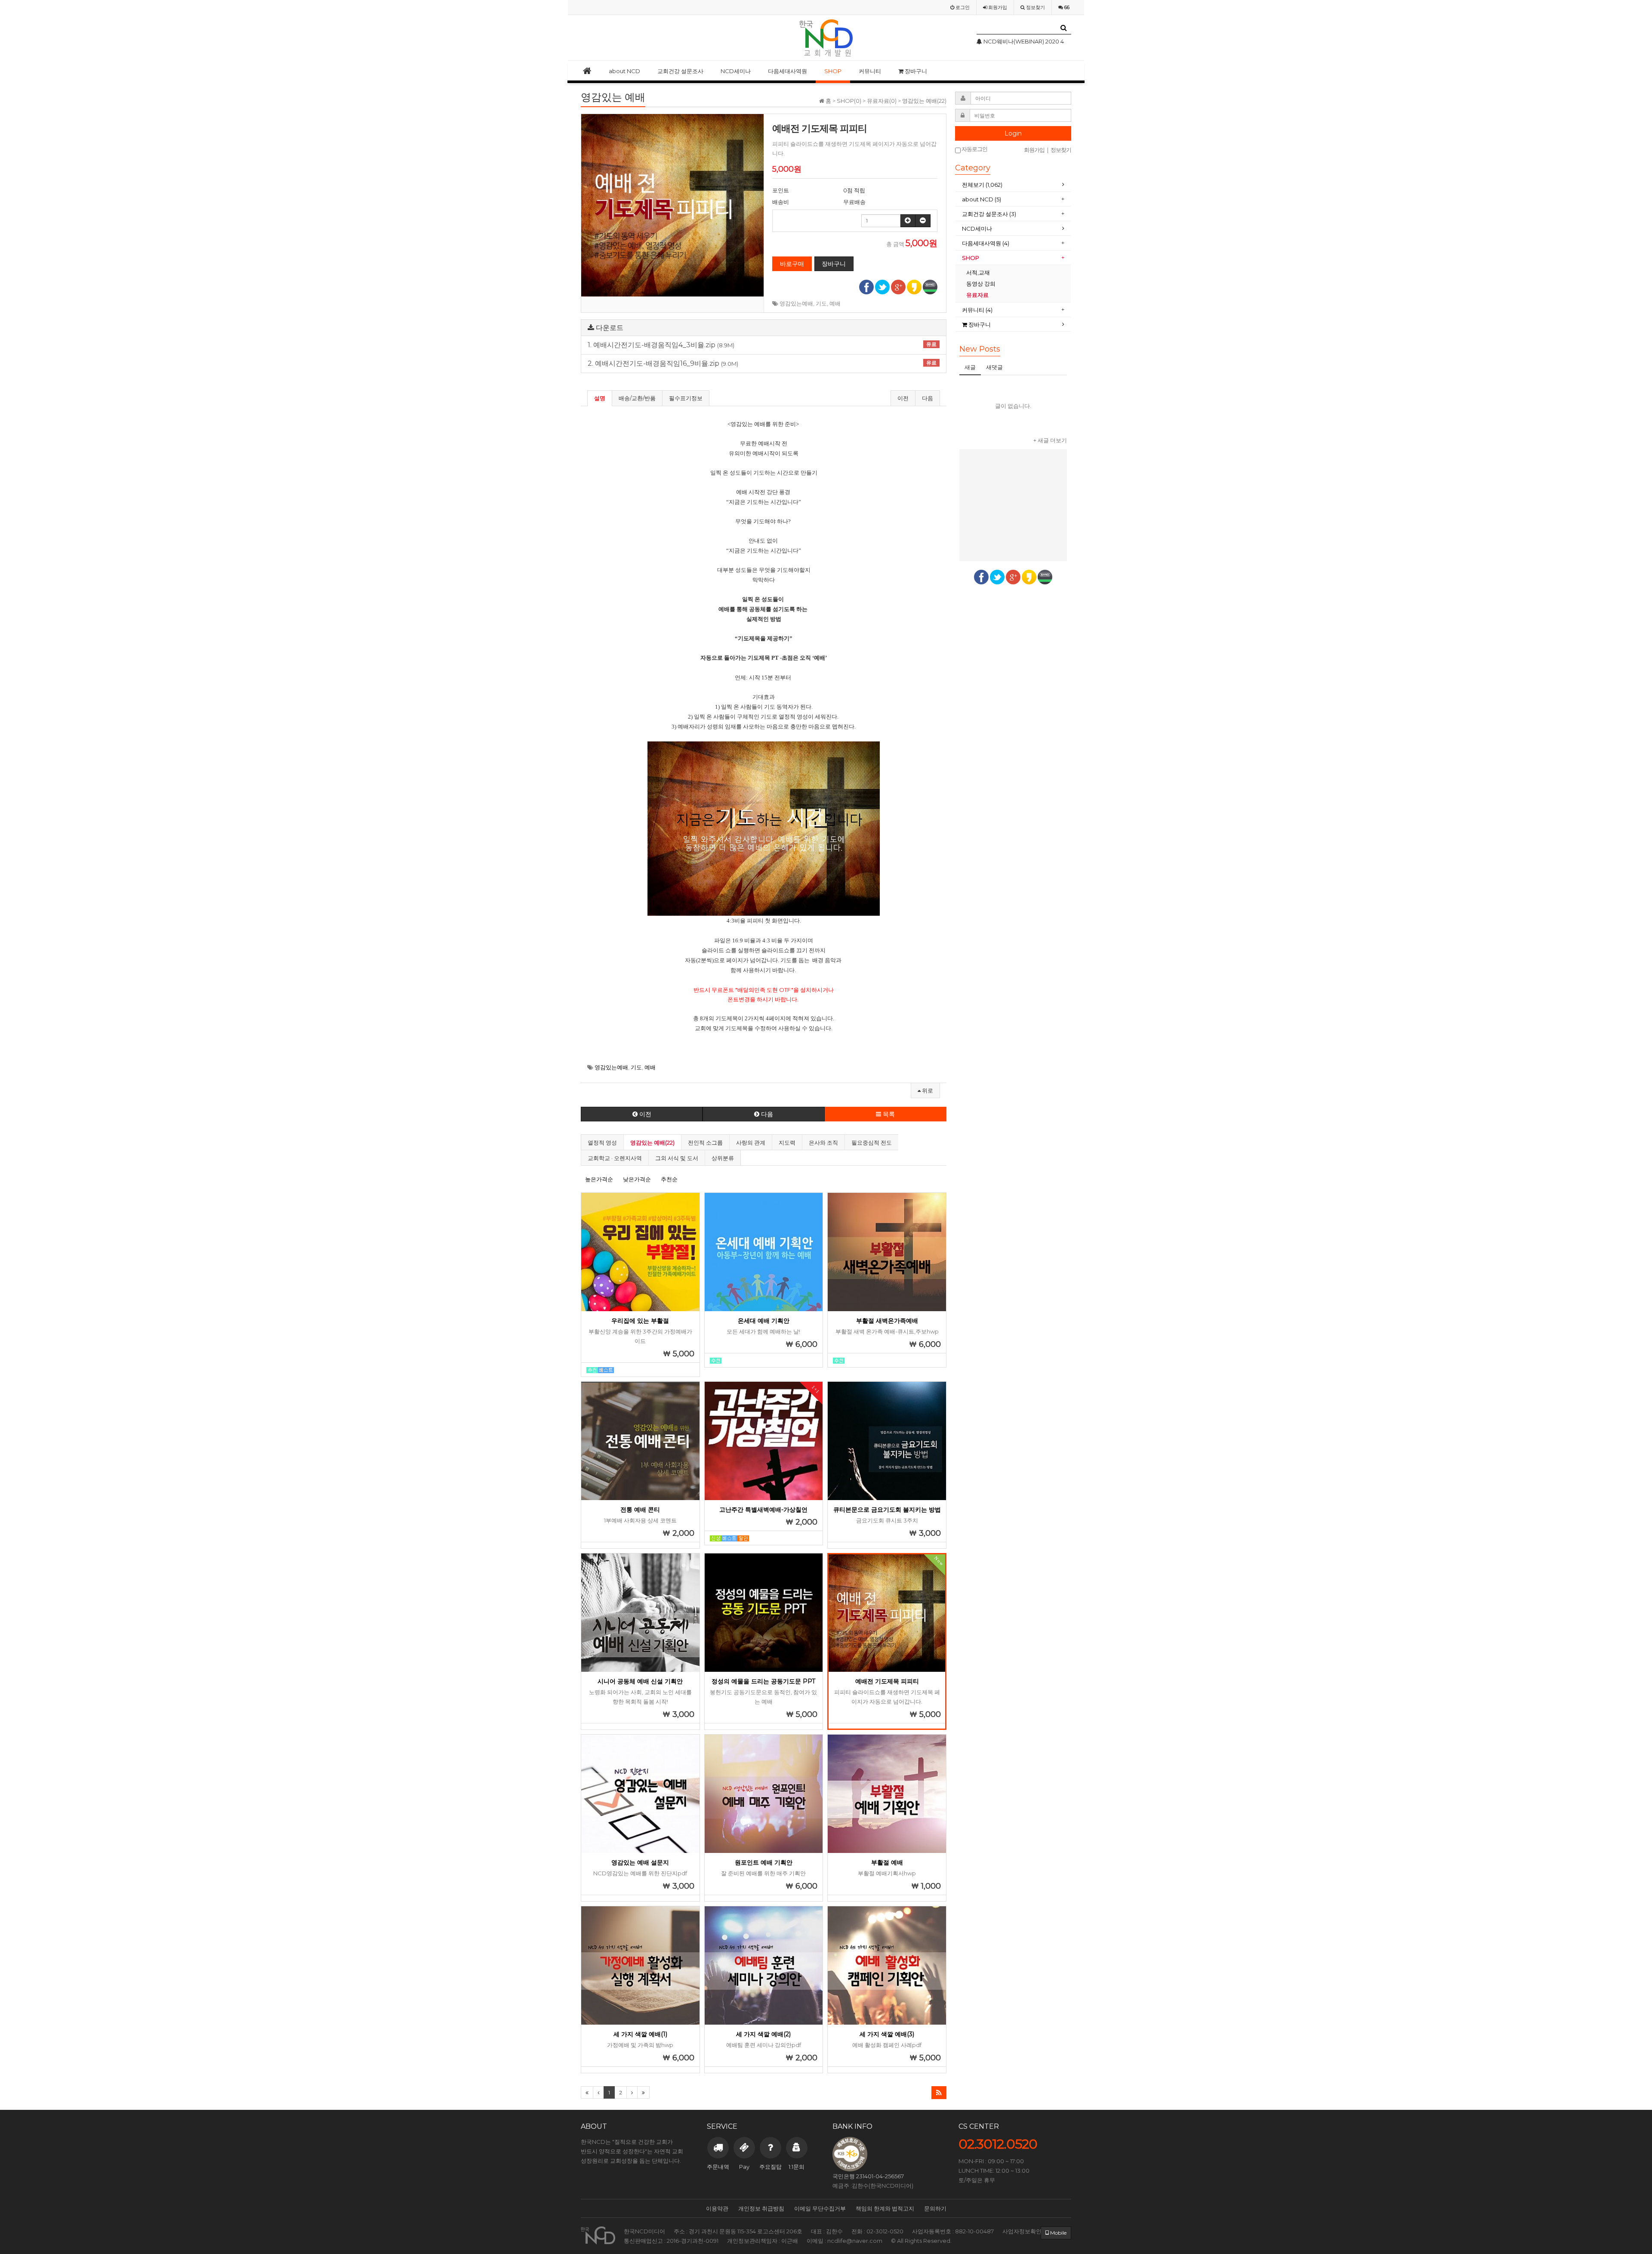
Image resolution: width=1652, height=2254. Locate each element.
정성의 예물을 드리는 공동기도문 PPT (763, 1681)
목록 (888, 1114)
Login (1013, 133)
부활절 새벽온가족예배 (887, 1321)
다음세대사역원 (787, 71)
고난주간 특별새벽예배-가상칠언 (763, 1510)
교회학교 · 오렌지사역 (615, 1158)
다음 (928, 398)
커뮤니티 (870, 71)
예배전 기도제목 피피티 (887, 1681)
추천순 (669, 1179)
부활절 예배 (887, 1862)
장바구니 (915, 71)
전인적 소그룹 (705, 1142)
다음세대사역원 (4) (986, 243)
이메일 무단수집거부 (820, 2208)
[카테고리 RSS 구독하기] (939, 2093)
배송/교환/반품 (637, 398)
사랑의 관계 (751, 1142)
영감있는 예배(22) (652, 1142)
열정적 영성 (602, 1142)
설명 (600, 398)
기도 (821, 303)
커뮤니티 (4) (977, 310)
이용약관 (717, 2208)
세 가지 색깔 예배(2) (763, 2034)
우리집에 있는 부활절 (640, 1321)
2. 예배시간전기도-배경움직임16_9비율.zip (762, 364)
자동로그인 (974, 149)
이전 (903, 398)
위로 (927, 1090)
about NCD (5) (982, 199)
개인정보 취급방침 (761, 2208)
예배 (835, 303)
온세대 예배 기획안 (764, 1321)
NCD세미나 (736, 71)
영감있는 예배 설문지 (640, 1862)
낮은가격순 (637, 1179)
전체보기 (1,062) (982, 185)
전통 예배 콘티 (640, 1510)
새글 (970, 367)
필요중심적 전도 (872, 1142)
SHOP (833, 71)
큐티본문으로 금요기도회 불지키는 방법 (887, 1510)
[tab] (1013, 185)
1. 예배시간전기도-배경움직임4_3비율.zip (762, 345)
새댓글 (994, 367)
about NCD (624, 71)
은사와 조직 (823, 1142)
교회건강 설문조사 (680, 71)
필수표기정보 (686, 398)
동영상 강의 (981, 284)
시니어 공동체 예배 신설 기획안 (640, 1681)
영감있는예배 (796, 303)
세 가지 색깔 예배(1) (640, 2034)
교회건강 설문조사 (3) (989, 214)
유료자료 (978, 295)
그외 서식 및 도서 (677, 1158)
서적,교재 (979, 272)
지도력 (787, 1142)
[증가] (908, 221)
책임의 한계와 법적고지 (885, 2208)
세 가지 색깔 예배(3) (887, 2034)
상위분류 (723, 1158)
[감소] (923, 221)
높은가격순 (599, 1179)
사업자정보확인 (1022, 2231)
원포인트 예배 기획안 (764, 1862)
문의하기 (935, 2208)
